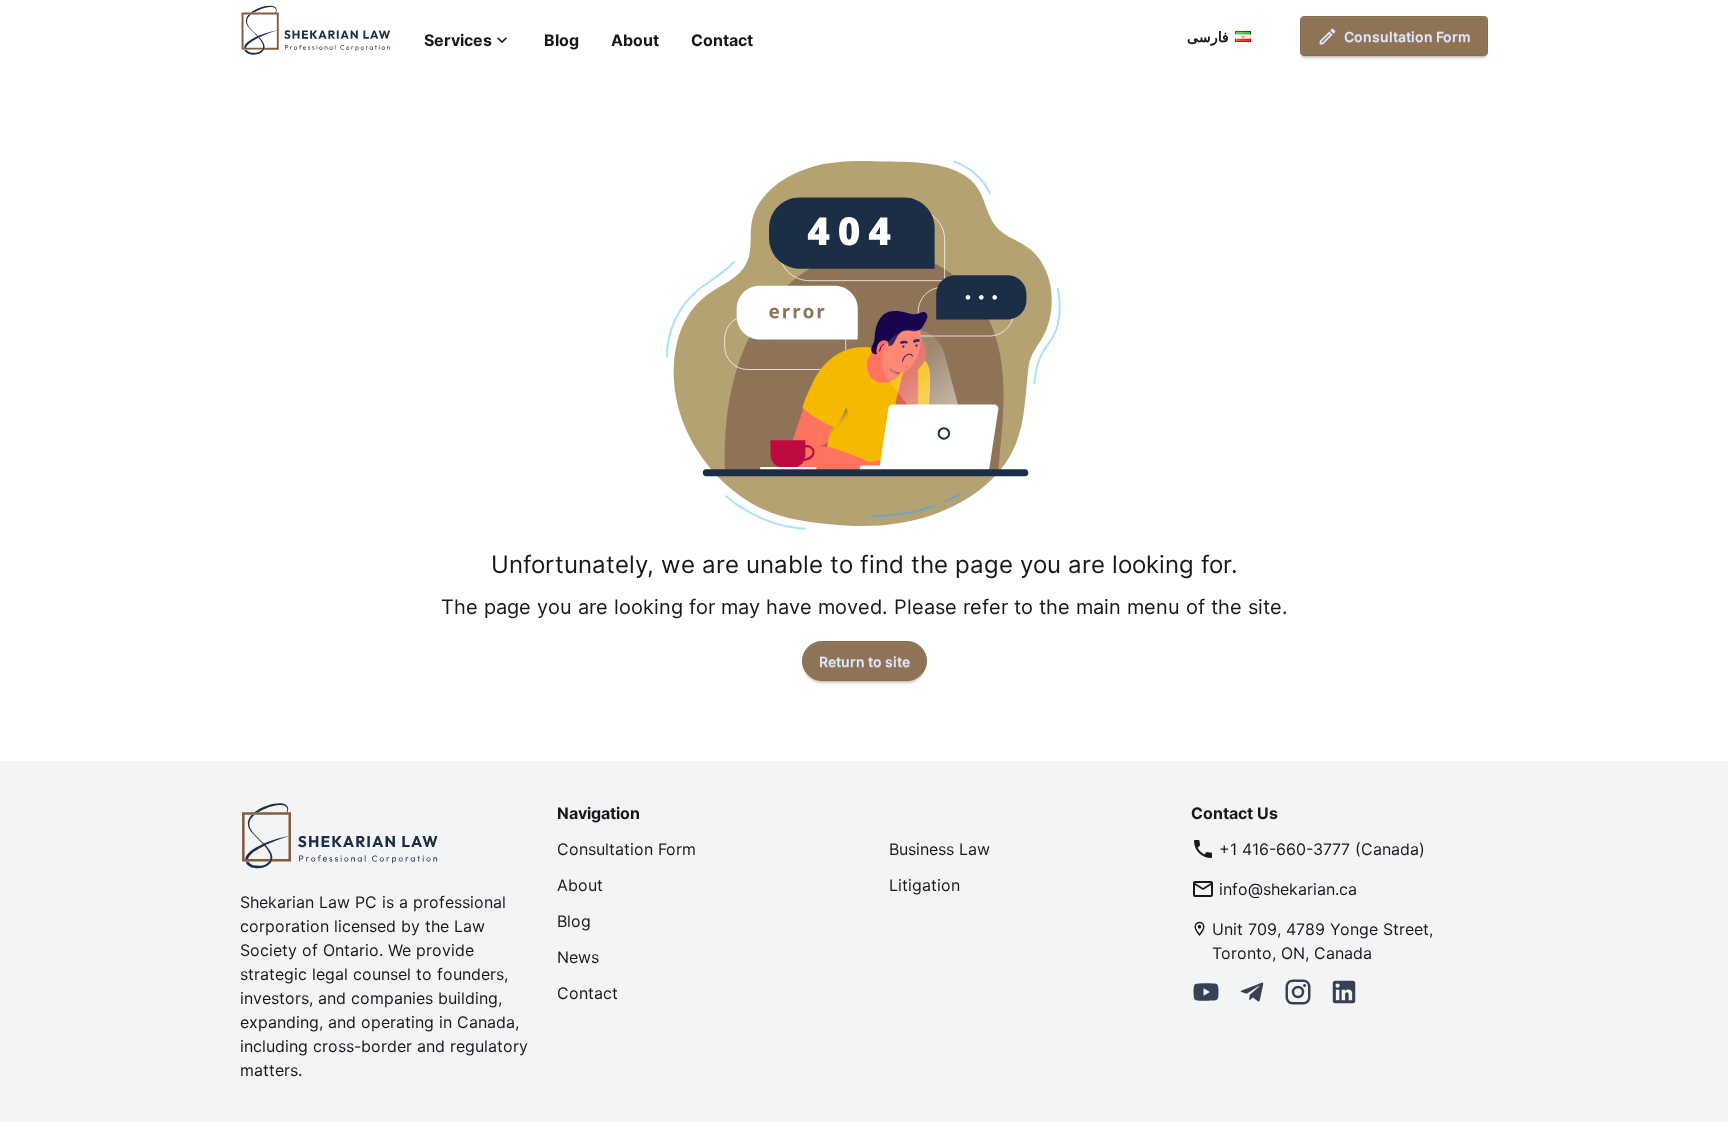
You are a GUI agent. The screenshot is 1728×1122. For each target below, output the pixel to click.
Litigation (924, 885)
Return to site (864, 661)
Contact (722, 40)
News (578, 957)
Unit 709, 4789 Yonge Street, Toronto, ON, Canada (1322, 941)
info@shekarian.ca (1288, 889)
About (635, 40)
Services (458, 40)
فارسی (1208, 36)
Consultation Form (1407, 36)
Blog (561, 40)
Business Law (939, 849)
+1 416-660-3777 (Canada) (1322, 849)
